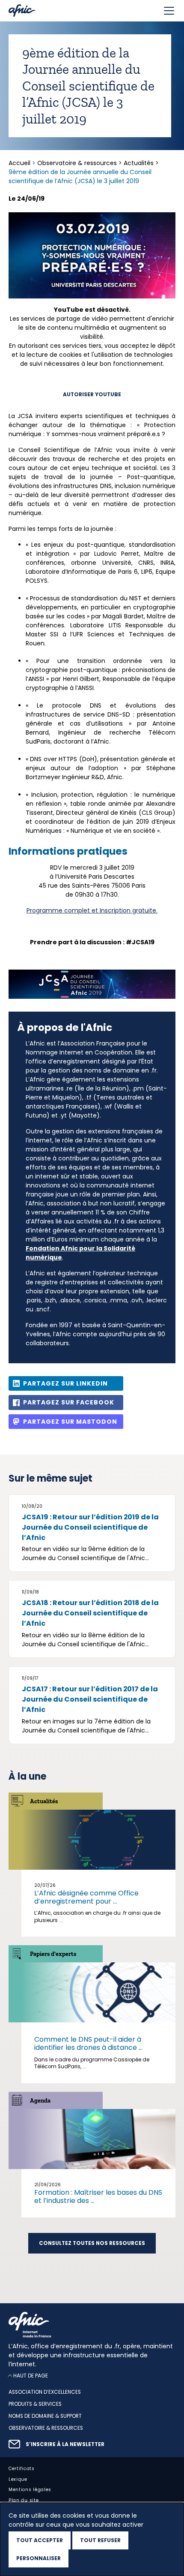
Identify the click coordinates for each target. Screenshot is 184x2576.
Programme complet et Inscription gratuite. (92, 910)
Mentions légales (30, 2490)
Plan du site (24, 2501)
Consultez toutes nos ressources (92, 2243)
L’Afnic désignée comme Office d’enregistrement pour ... (86, 1897)
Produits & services (35, 2404)
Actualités (139, 163)
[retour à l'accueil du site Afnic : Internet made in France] (92, 2325)
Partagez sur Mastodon (70, 1422)
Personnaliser (39, 2558)
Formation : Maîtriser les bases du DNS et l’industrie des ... (98, 2196)
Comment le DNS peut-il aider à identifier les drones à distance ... (88, 2043)
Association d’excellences (45, 2392)
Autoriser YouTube (92, 395)
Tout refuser (100, 2540)
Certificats (22, 2469)
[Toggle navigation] (169, 11)
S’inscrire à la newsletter (65, 2444)
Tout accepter (40, 2540)
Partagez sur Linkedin (65, 1383)
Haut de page (31, 2376)
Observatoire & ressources (77, 163)
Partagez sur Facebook (69, 1402)
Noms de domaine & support (45, 2416)
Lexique (18, 2479)
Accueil (20, 163)
